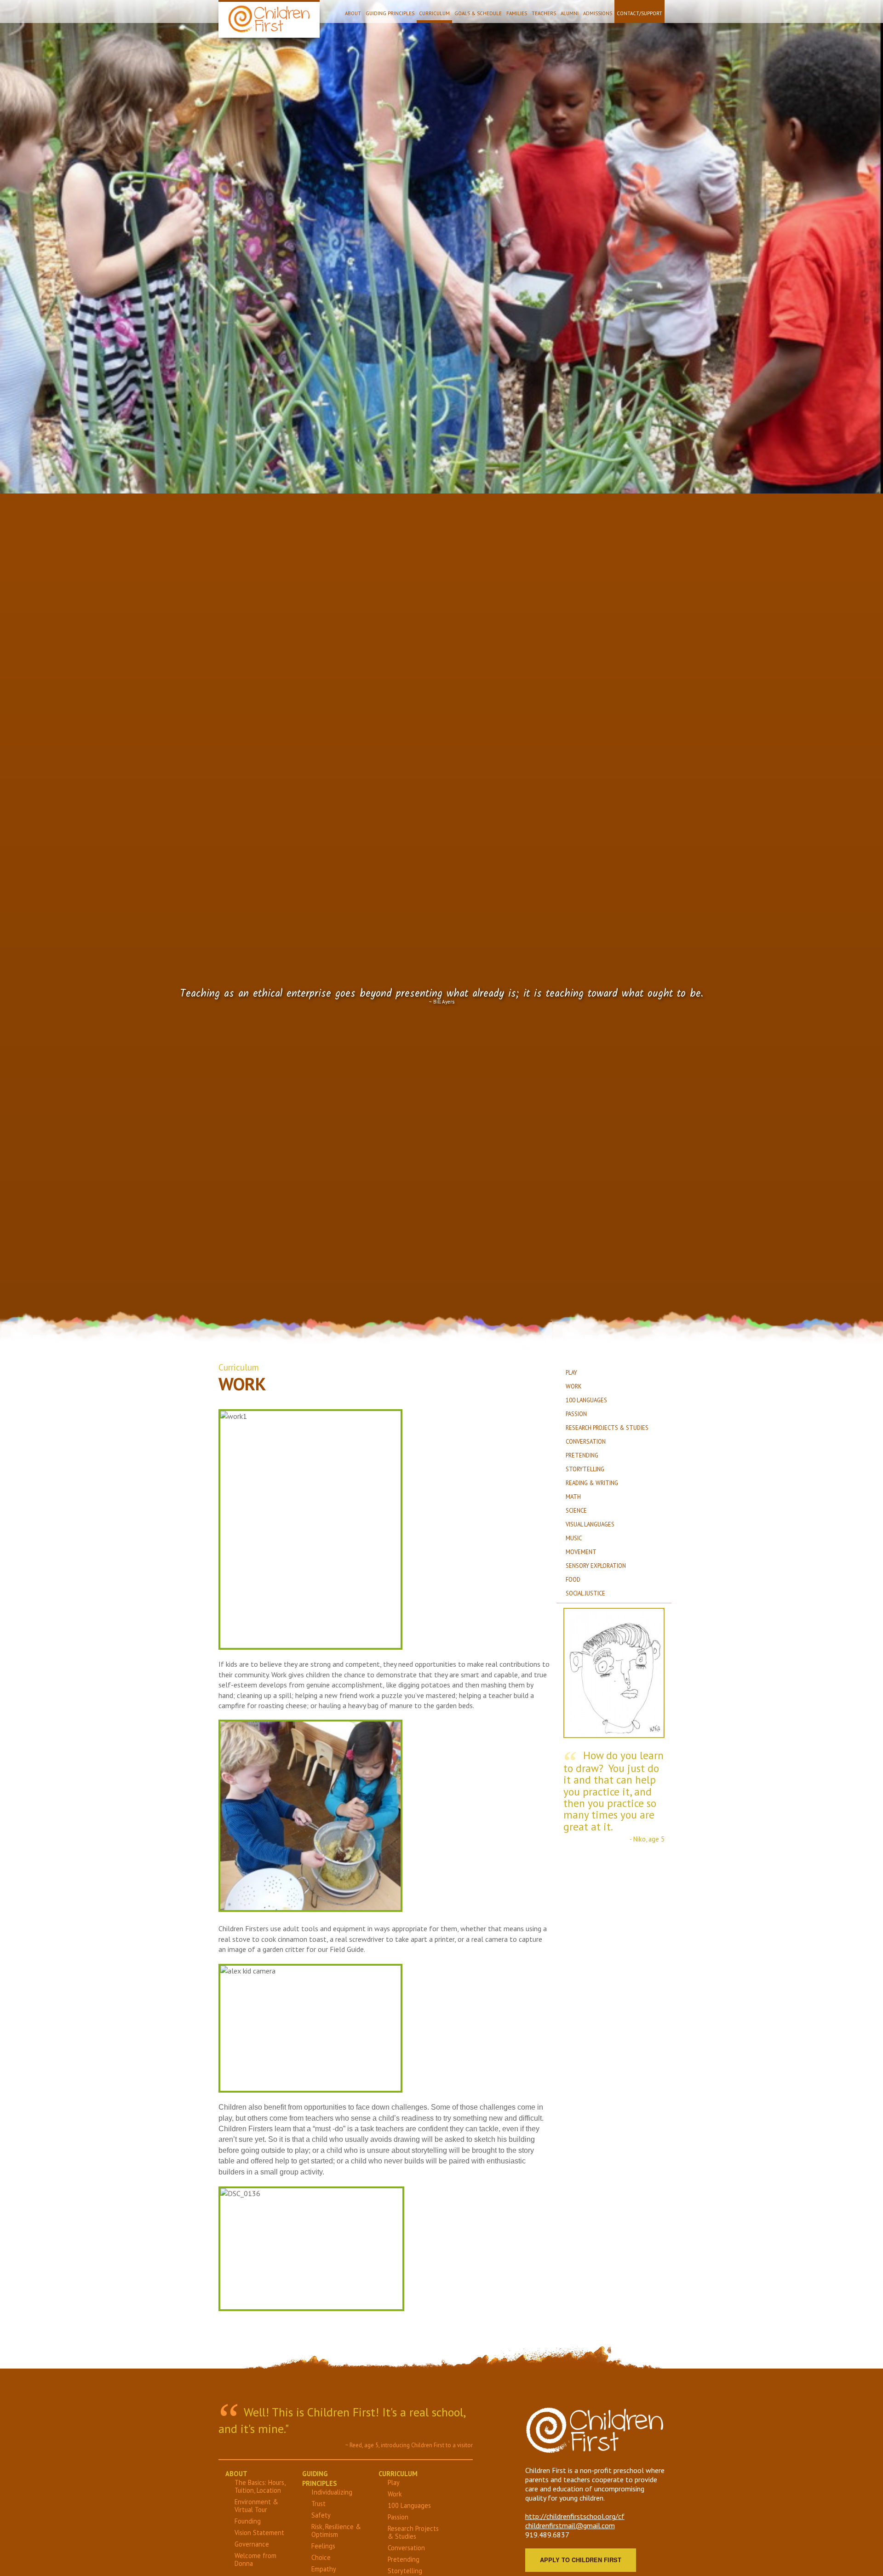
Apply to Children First (581, 2560)
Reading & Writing (592, 1483)
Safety (321, 2515)
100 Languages (586, 1400)
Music (574, 1538)
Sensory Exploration (596, 1566)
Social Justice (585, 1593)
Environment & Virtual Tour (256, 2506)
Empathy (324, 2569)
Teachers (544, 13)
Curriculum (434, 13)
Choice (321, 2557)
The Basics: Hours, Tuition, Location (260, 2486)
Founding (248, 2521)
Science (576, 1511)
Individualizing (332, 2492)
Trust (318, 2504)
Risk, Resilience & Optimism (336, 2530)
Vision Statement (259, 2533)
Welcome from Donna (255, 2559)
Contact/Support (639, 13)
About (353, 13)
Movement (581, 1552)
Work (574, 1386)
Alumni (570, 13)
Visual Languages (590, 1524)
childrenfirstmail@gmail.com (570, 2525)
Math (573, 1497)
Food (573, 1580)
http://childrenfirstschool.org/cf (575, 2516)
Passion (576, 1414)
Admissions (598, 13)
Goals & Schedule (478, 13)
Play (571, 1373)
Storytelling (585, 1469)
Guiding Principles (390, 13)
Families (517, 13)
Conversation (586, 1442)
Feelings (323, 2546)
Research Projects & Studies (607, 1428)
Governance (252, 2544)
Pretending (582, 1455)
